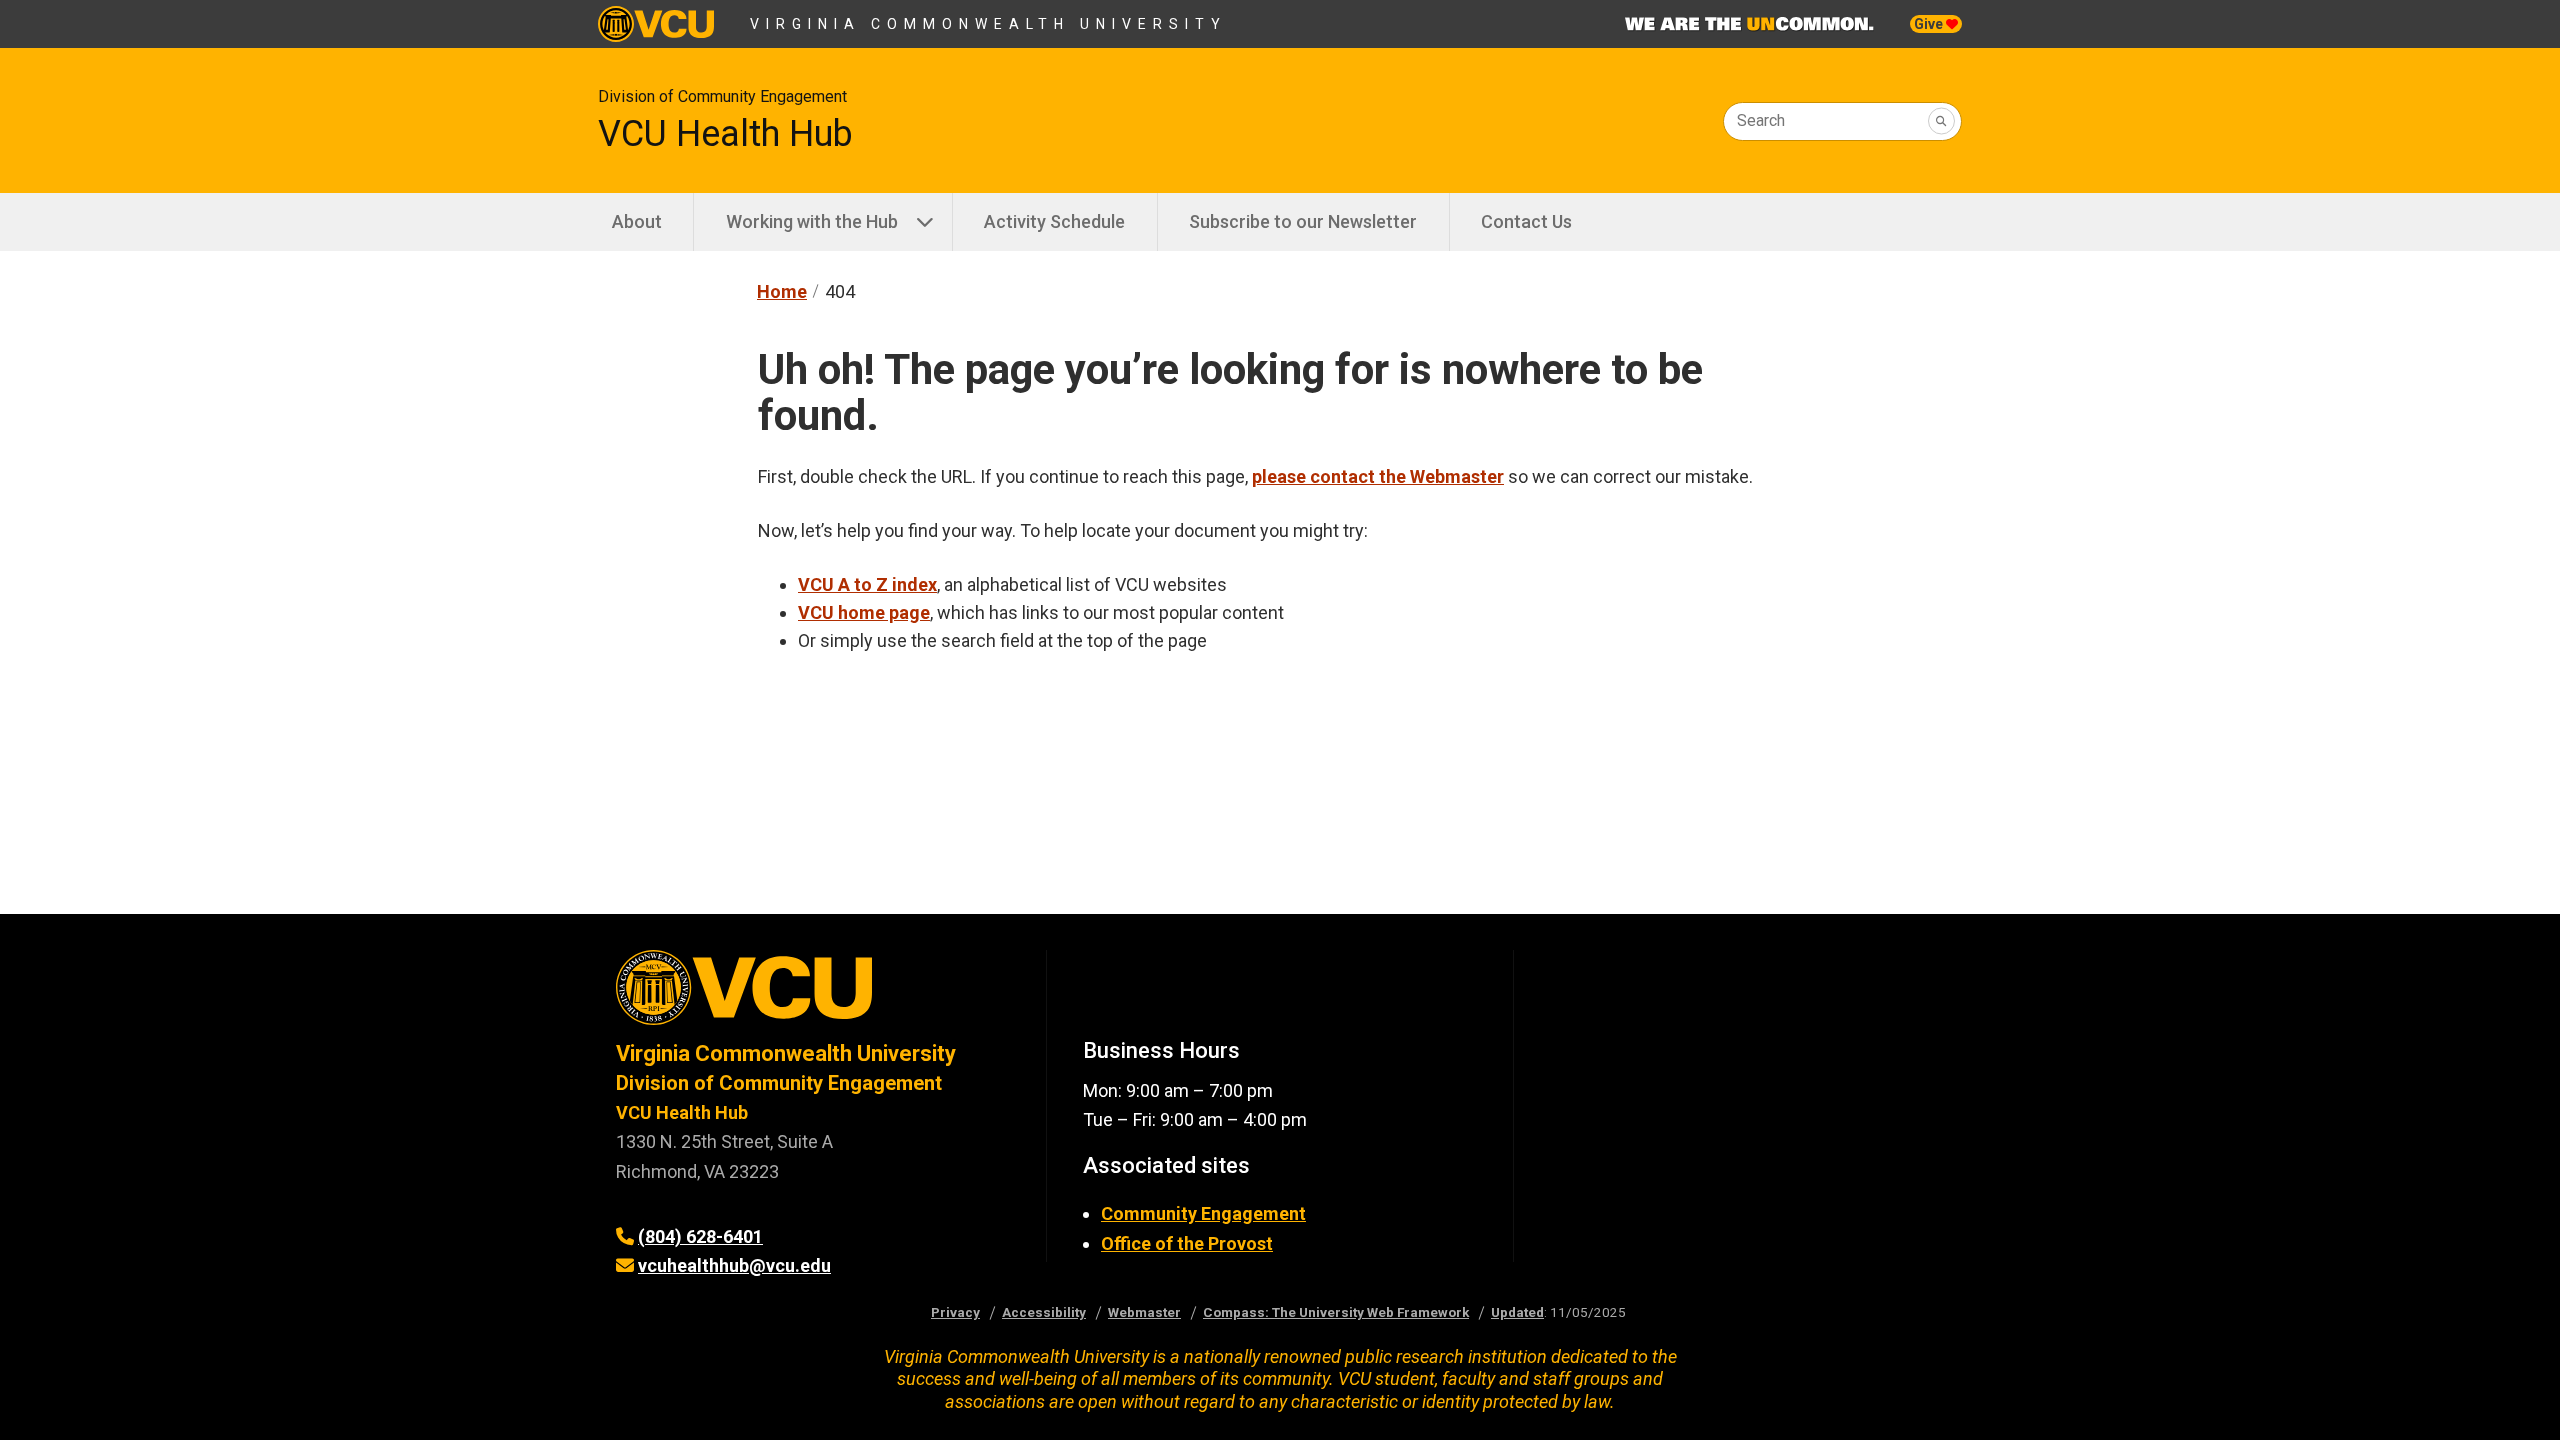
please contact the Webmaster (1378, 476)
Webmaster (1144, 1312)
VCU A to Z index (867, 584)
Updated (1517, 1312)
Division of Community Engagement (722, 96)
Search (1761, 120)
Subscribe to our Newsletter (1303, 221)
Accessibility (1044, 1312)
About (637, 221)
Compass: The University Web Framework (1336, 1312)
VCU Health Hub (725, 134)
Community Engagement (1203, 1213)
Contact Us (1526, 221)
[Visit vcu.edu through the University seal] (813, 994)
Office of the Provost (1187, 1243)
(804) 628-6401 (700, 1236)
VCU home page (864, 612)
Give (1930, 24)
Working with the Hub (812, 221)
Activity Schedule (1054, 221)
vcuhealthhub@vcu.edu (734, 1265)
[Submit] (1941, 121)
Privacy (955, 1312)
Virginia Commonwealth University (988, 24)
